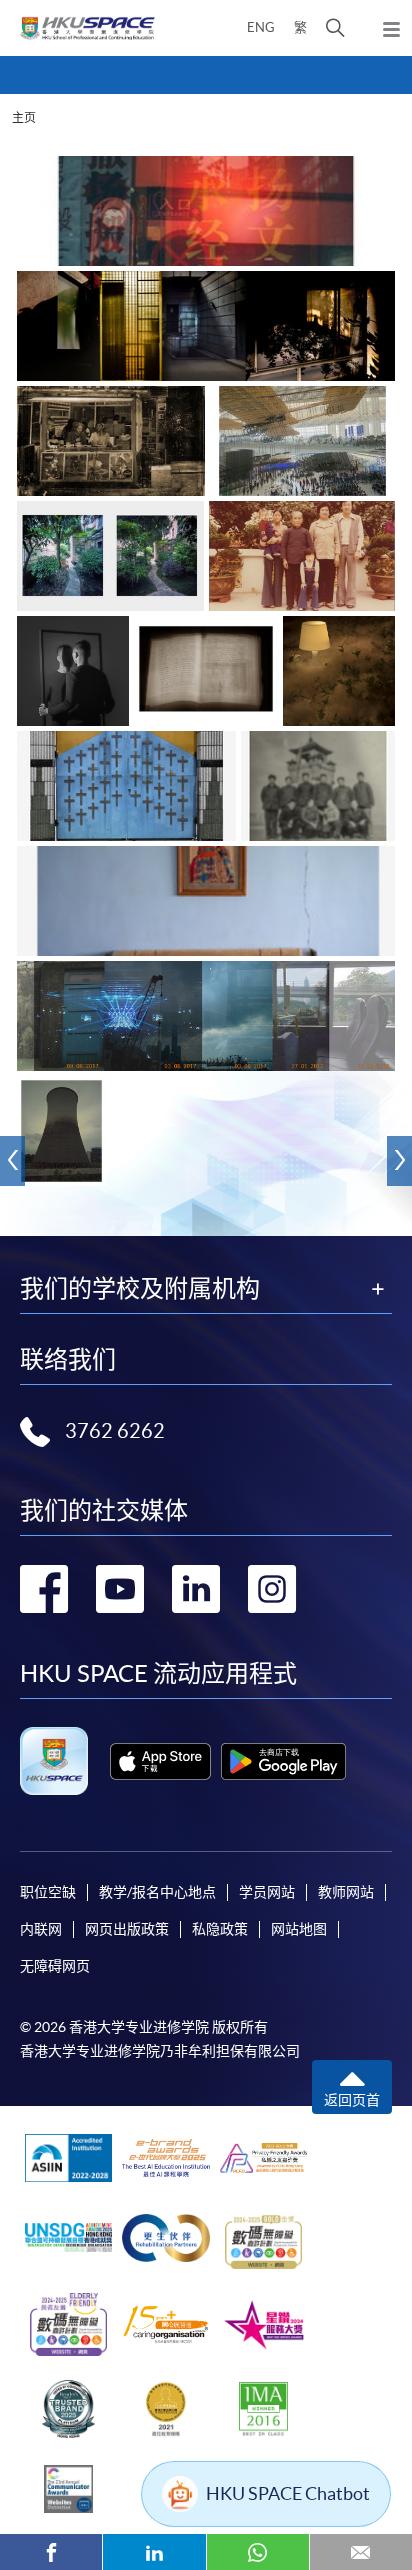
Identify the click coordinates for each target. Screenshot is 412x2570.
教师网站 (346, 1892)
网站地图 (299, 1929)
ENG (261, 27)
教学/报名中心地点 (157, 1892)
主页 (24, 117)
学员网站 (267, 1892)
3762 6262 (115, 1431)
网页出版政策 (127, 1929)
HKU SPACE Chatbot (288, 2493)
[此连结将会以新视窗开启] (160, 1761)
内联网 (41, 1929)
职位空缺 (48, 1892)
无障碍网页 (55, 1966)
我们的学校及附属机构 (140, 1289)
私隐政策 (220, 1929)
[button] (335, 28)
